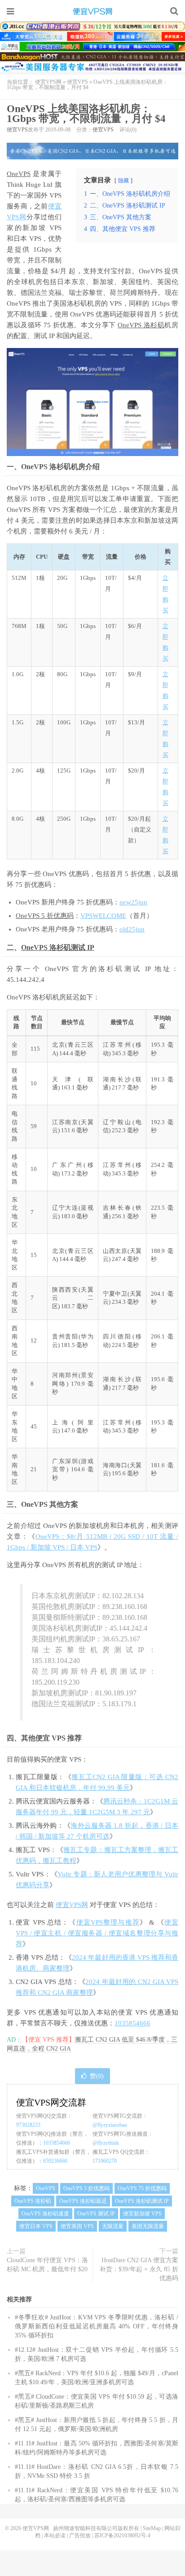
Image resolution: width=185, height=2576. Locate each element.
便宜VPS (77, 82)
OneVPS (19, 174)
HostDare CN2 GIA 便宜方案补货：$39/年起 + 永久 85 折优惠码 (139, 2269)
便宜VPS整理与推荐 (108, 1922)
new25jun (133, 902)
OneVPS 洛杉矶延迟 (83, 2201)
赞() (97, 2076)
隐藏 (123, 181)
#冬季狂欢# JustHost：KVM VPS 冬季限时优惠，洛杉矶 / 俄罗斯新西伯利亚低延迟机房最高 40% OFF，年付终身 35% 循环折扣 (97, 2326)
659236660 (55, 2161)
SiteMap (152, 2528)
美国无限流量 (148, 2226)
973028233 (28, 2125)
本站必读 (55, 2535)
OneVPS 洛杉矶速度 (45, 2214)
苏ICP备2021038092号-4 (122, 2535)
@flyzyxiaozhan (110, 2125)
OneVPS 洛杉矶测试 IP (58, 947)
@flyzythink (106, 2143)
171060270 (105, 2161)
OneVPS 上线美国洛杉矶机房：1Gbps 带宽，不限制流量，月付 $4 (86, 114)
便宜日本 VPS (36, 2226)
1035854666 (132, 2023)
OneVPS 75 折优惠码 (142, 2188)
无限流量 (113, 2226)
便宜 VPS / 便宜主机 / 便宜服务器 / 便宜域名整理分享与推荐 (97, 1933)
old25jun (132, 929)
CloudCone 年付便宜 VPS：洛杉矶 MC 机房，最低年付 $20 (47, 2265)
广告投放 (80, 2535)
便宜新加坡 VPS (142, 2214)
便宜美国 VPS (77, 2226)
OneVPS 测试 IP (96, 2214)
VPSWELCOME (103, 916)
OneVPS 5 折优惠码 (45, 916)
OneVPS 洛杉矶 (141, 325)
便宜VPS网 (92, 11)
